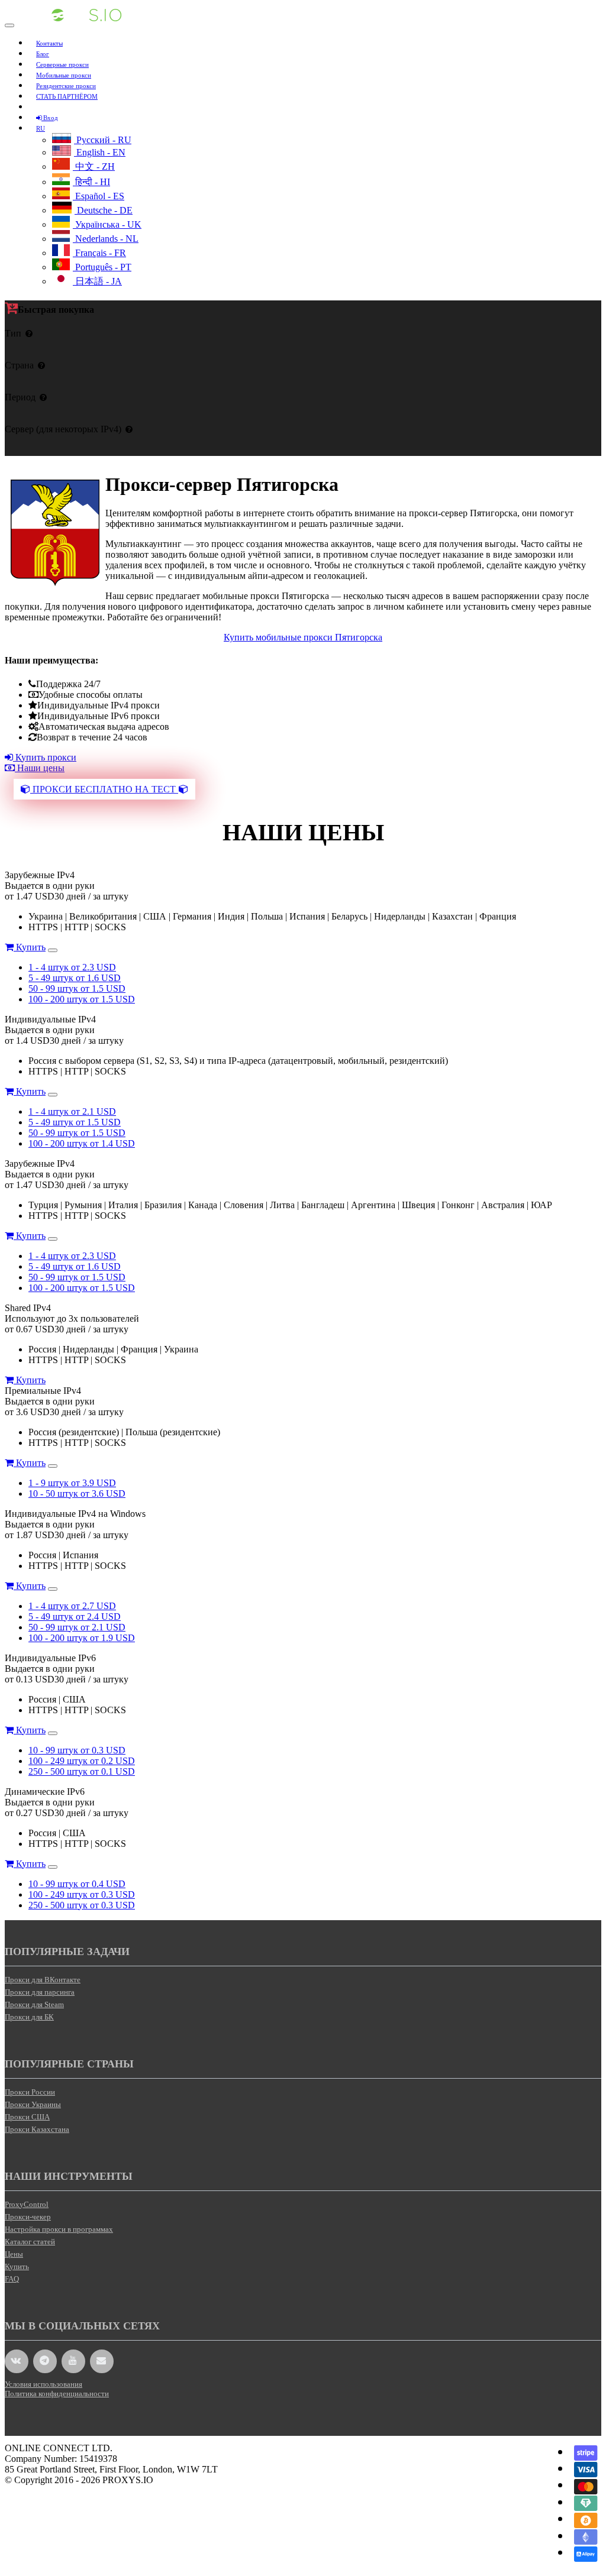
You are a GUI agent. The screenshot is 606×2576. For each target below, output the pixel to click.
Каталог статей (30, 2242)
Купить (30, 947)
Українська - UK (107, 224)
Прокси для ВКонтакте (43, 1980)
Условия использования (43, 2384)
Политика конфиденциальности (57, 2394)
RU (41, 128)
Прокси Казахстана (37, 2129)
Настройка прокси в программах (59, 2229)
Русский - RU (103, 140)
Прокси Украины (33, 2104)
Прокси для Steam (34, 2004)
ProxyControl (27, 2204)
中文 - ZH (94, 166)
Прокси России (30, 2092)
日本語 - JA (97, 281)
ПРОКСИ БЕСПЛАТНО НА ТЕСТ (104, 789)
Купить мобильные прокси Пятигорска (303, 637)
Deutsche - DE (104, 210)
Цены (14, 2254)
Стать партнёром (67, 96)
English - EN (100, 152)
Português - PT (102, 267)
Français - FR (99, 253)
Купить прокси (45, 757)
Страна (19, 365)
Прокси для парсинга (40, 1992)
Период (20, 397)
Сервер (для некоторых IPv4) (63, 429)
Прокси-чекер (28, 2217)
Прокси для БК (29, 2017)
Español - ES (99, 196)
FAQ (12, 2279)
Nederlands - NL (106, 239)
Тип (13, 333)
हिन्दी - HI (91, 182)
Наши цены (40, 768)
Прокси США (27, 2117)
